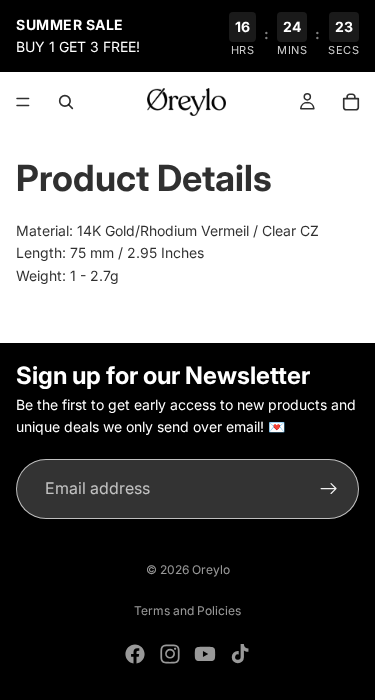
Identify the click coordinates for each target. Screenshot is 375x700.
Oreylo (211, 569)
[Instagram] (170, 654)
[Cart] (351, 102)
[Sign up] (329, 489)
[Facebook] (135, 654)
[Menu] (23, 102)
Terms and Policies (187, 610)
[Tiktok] (240, 654)
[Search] (66, 102)
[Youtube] (205, 654)
